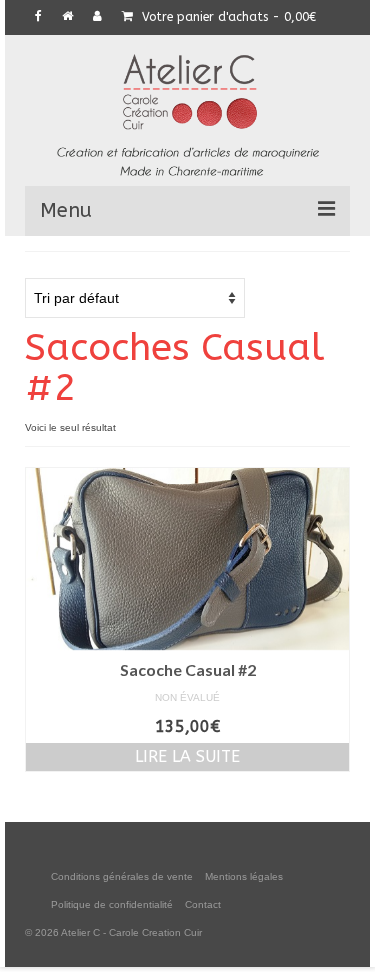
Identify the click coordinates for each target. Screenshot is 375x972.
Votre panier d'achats (227, 17)
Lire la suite (187, 756)
